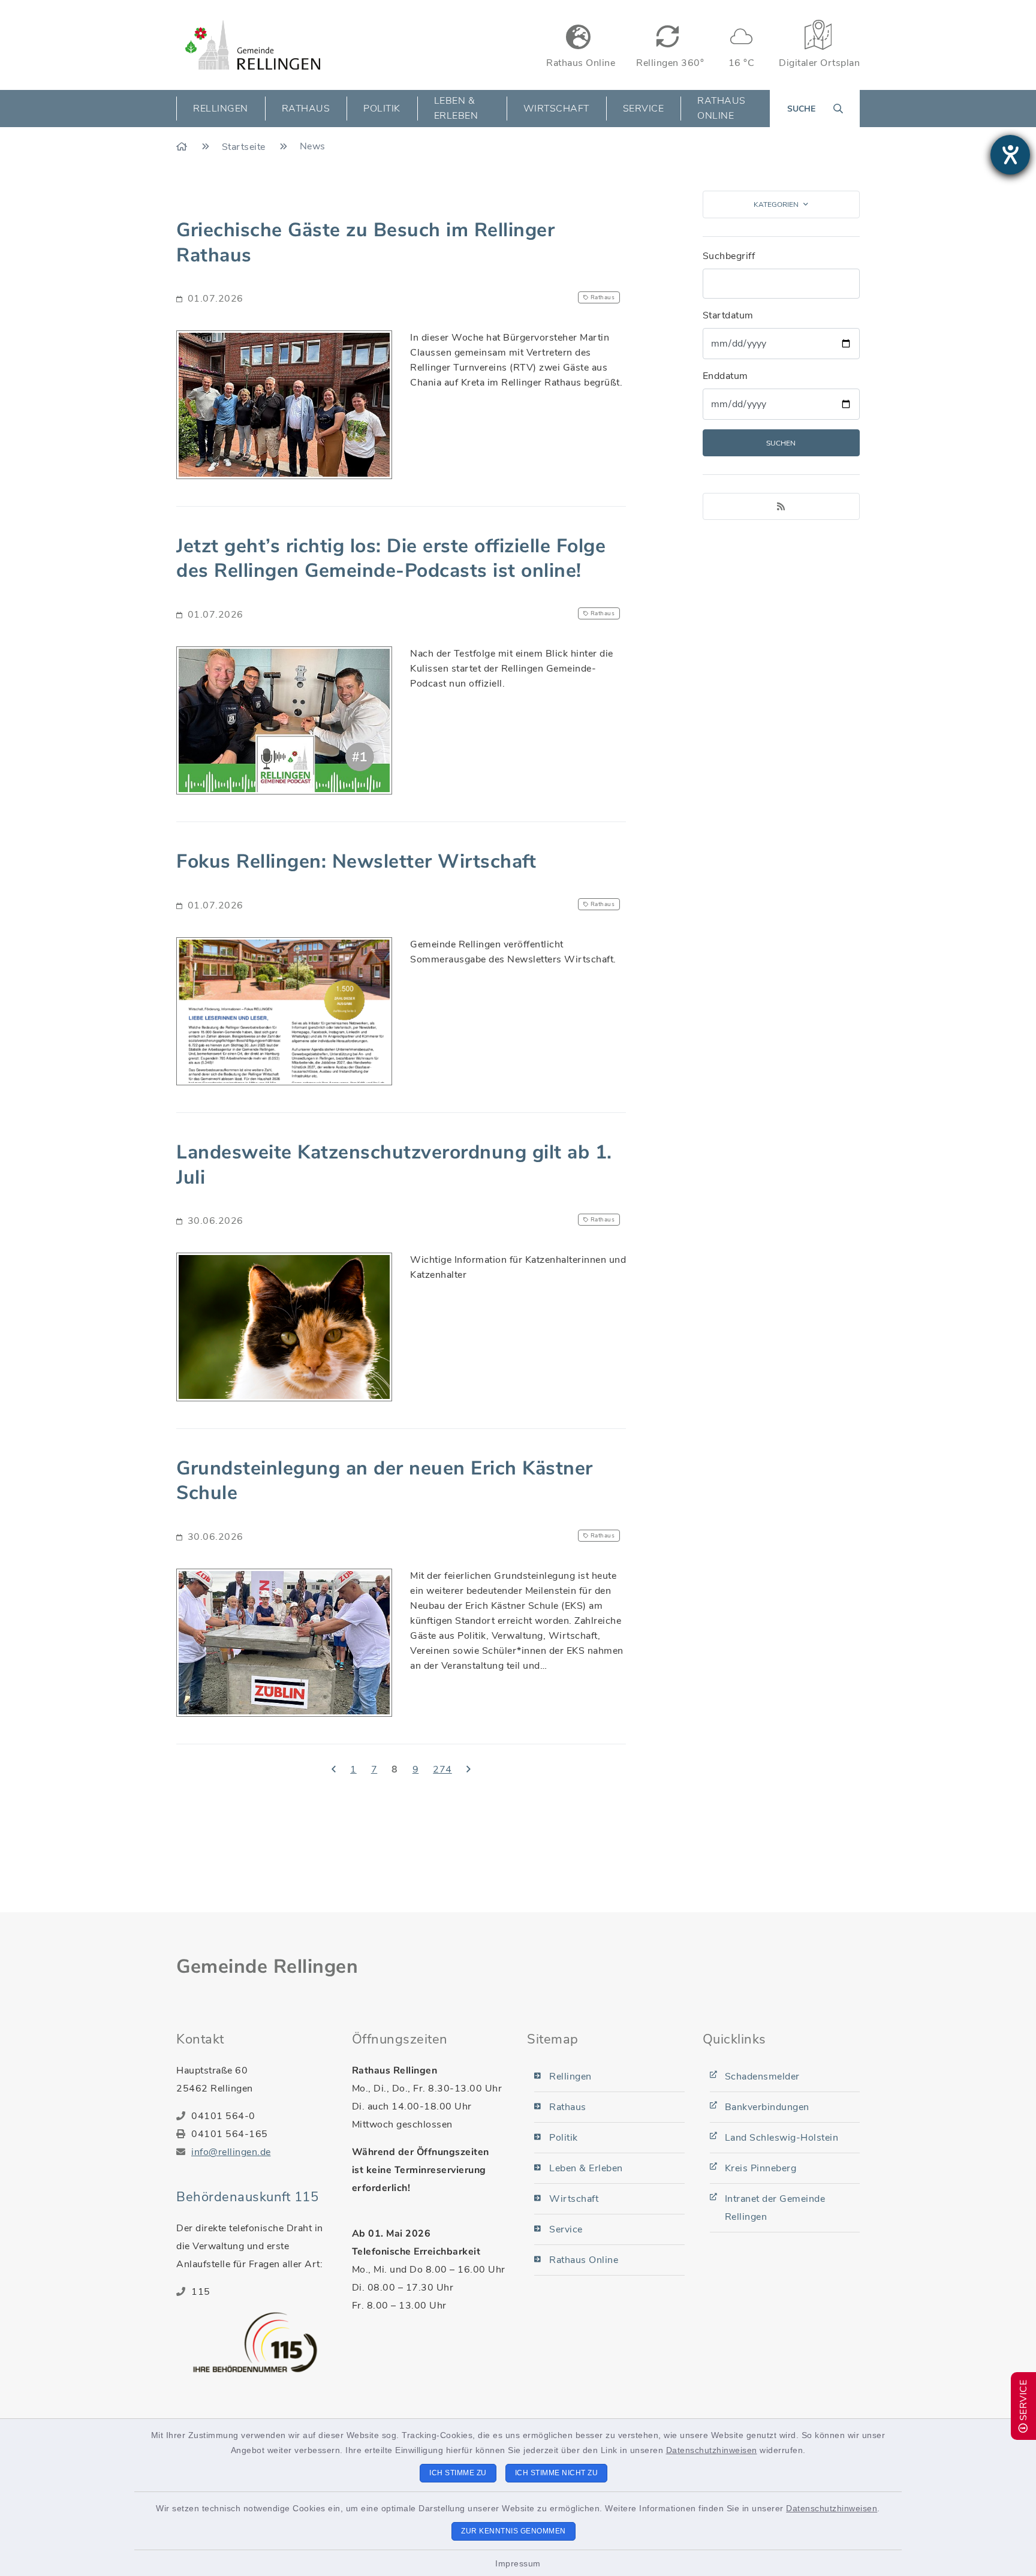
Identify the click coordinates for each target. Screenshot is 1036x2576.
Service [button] (644, 109)
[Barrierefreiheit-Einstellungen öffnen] (1010, 155)
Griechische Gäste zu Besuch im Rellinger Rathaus (365, 243)
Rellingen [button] (221, 109)
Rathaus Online (722, 108)
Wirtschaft (574, 2199)
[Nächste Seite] (469, 1770)
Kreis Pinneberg (761, 2168)
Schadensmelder (762, 2077)
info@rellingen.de (231, 2152)
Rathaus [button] (306, 109)
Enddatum (725, 376)
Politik (564, 2138)
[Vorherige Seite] (334, 1770)
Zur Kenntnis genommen (514, 2531)
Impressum (518, 2563)
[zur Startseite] (253, 45)
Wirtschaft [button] (556, 109)
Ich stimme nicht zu (557, 2473)
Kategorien (776, 204)
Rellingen (570, 2077)
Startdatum (728, 315)
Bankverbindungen (767, 2107)
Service (566, 2229)
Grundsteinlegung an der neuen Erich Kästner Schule (385, 1481)
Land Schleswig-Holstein (782, 2138)
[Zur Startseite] (183, 147)
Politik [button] (382, 109)
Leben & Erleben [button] (456, 108)
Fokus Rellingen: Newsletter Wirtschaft (356, 861)
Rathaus (568, 2107)
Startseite (245, 147)
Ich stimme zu (458, 2473)
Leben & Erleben (586, 2168)
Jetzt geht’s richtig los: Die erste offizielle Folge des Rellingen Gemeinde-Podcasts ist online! (391, 559)
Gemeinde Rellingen (267, 1966)
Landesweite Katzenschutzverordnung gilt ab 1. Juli (394, 1165)
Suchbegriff (729, 256)
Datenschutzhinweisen (712, 2450)
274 (442, 1770)
